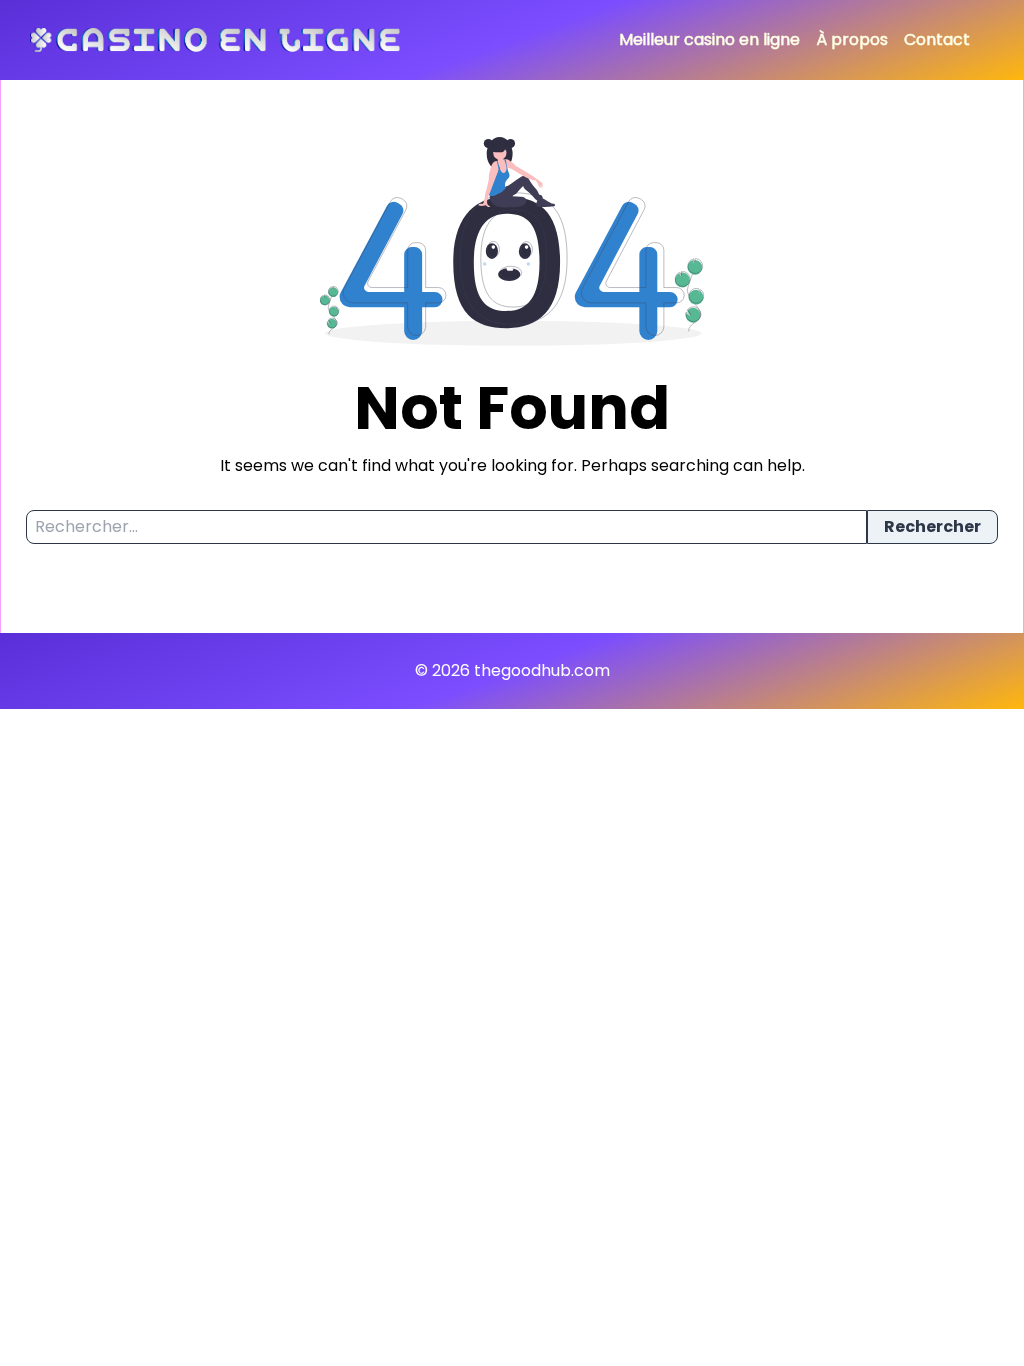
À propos (852, 39)
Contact (937, 39)
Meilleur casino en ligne (709, 39)
